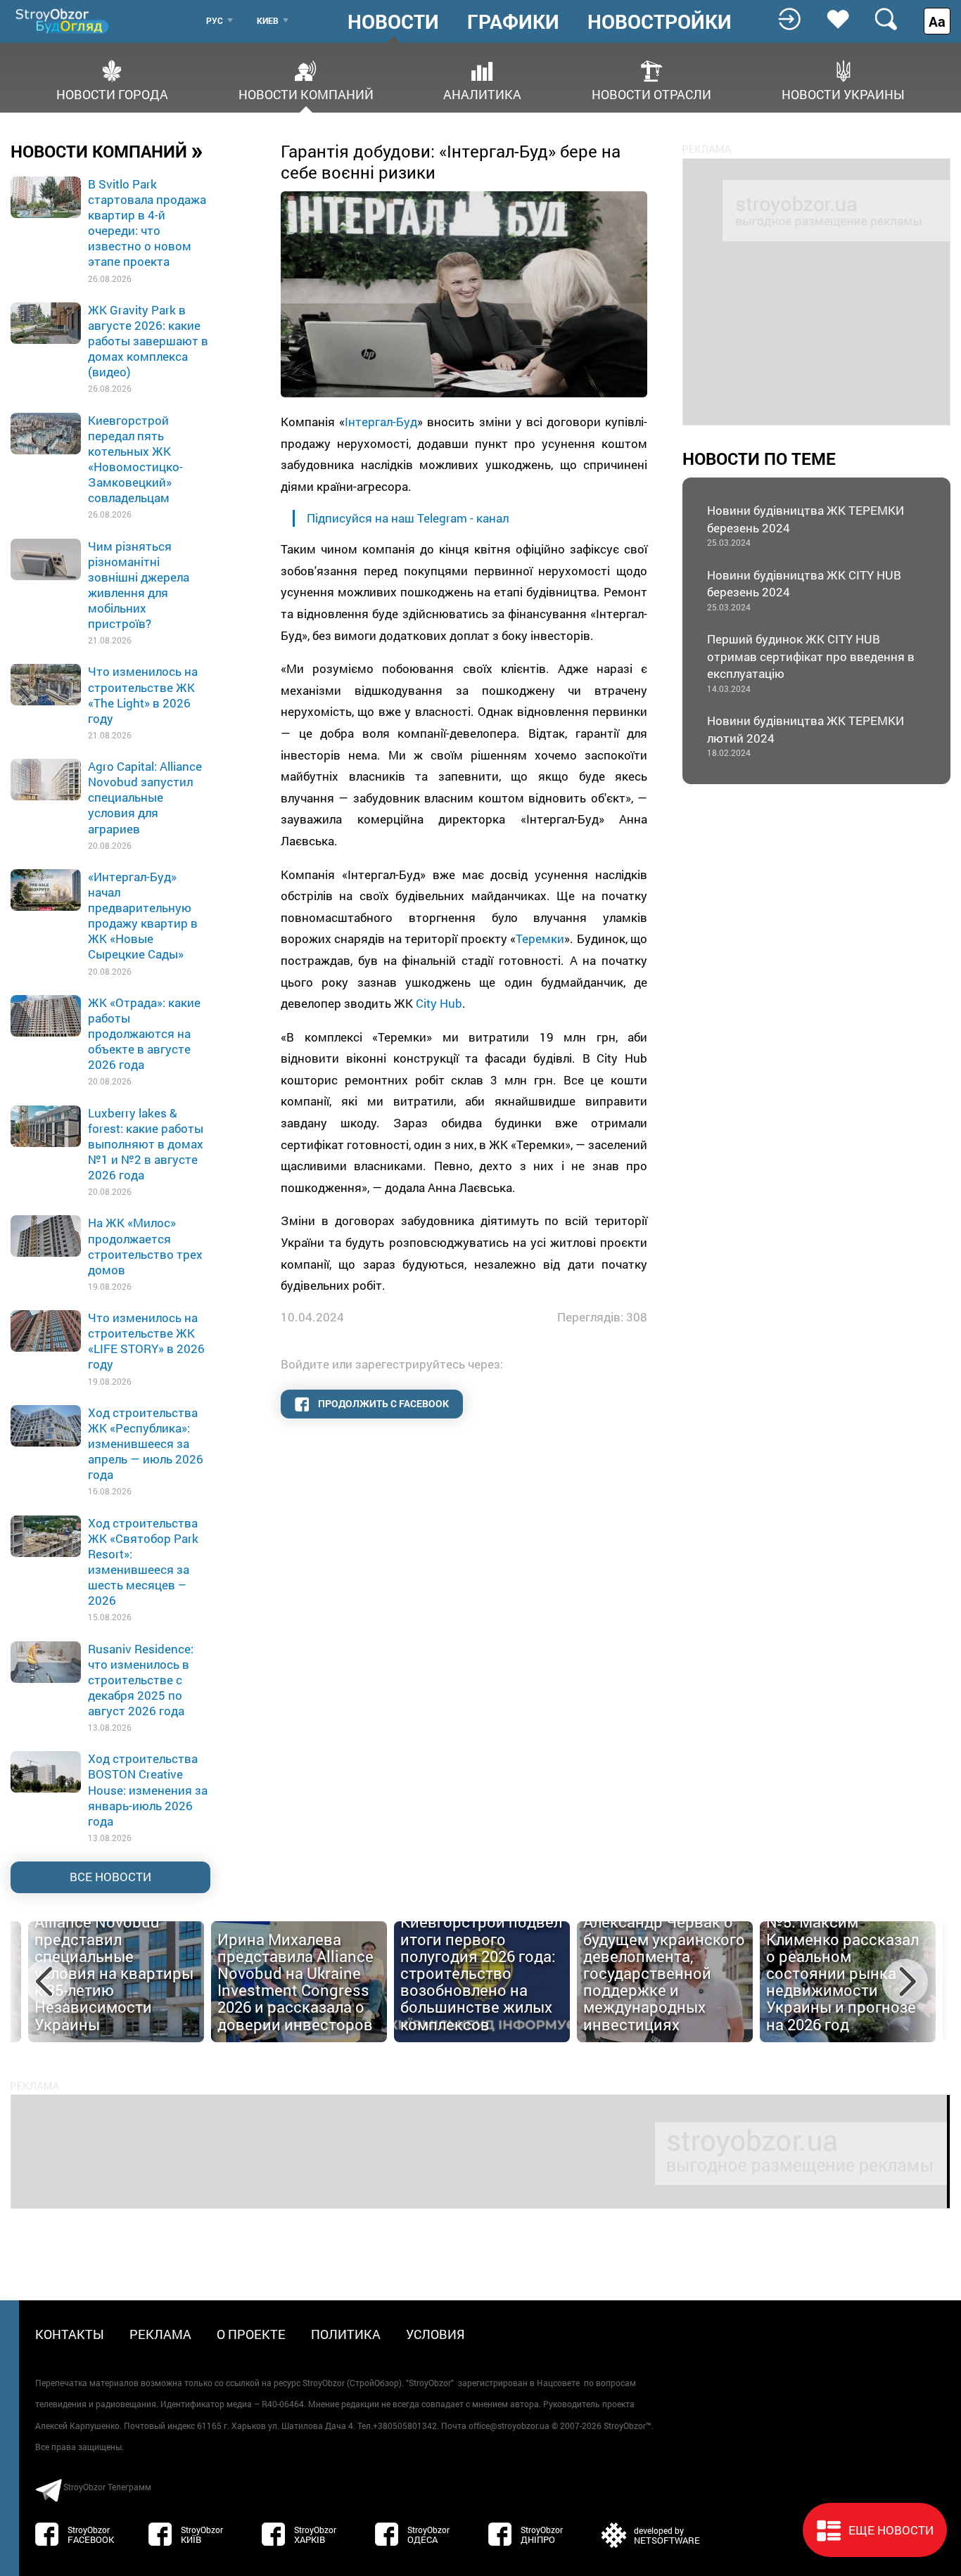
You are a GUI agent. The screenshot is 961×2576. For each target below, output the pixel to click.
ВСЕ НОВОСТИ (110, 1877)
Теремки (540, 938)
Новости (393, 22)
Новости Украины (843, 93)
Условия (435, 2334)
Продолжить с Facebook (382, 1403)
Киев (268, 20)
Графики (513, 22)
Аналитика (482, 93)
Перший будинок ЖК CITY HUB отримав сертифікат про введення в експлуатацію (811, 662)
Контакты (70, 2334)
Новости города (112, 93)
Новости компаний (306, 93)
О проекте (251, 2334)
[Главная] (63, 21)
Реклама (160, 2334)
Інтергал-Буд (381, 422)
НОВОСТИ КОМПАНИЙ (107, 150)
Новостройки (660, 22)
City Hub (439, 1003)
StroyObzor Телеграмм (107, 2487)
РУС (215, 20)
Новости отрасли (651, 93)
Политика (346, 2334)
